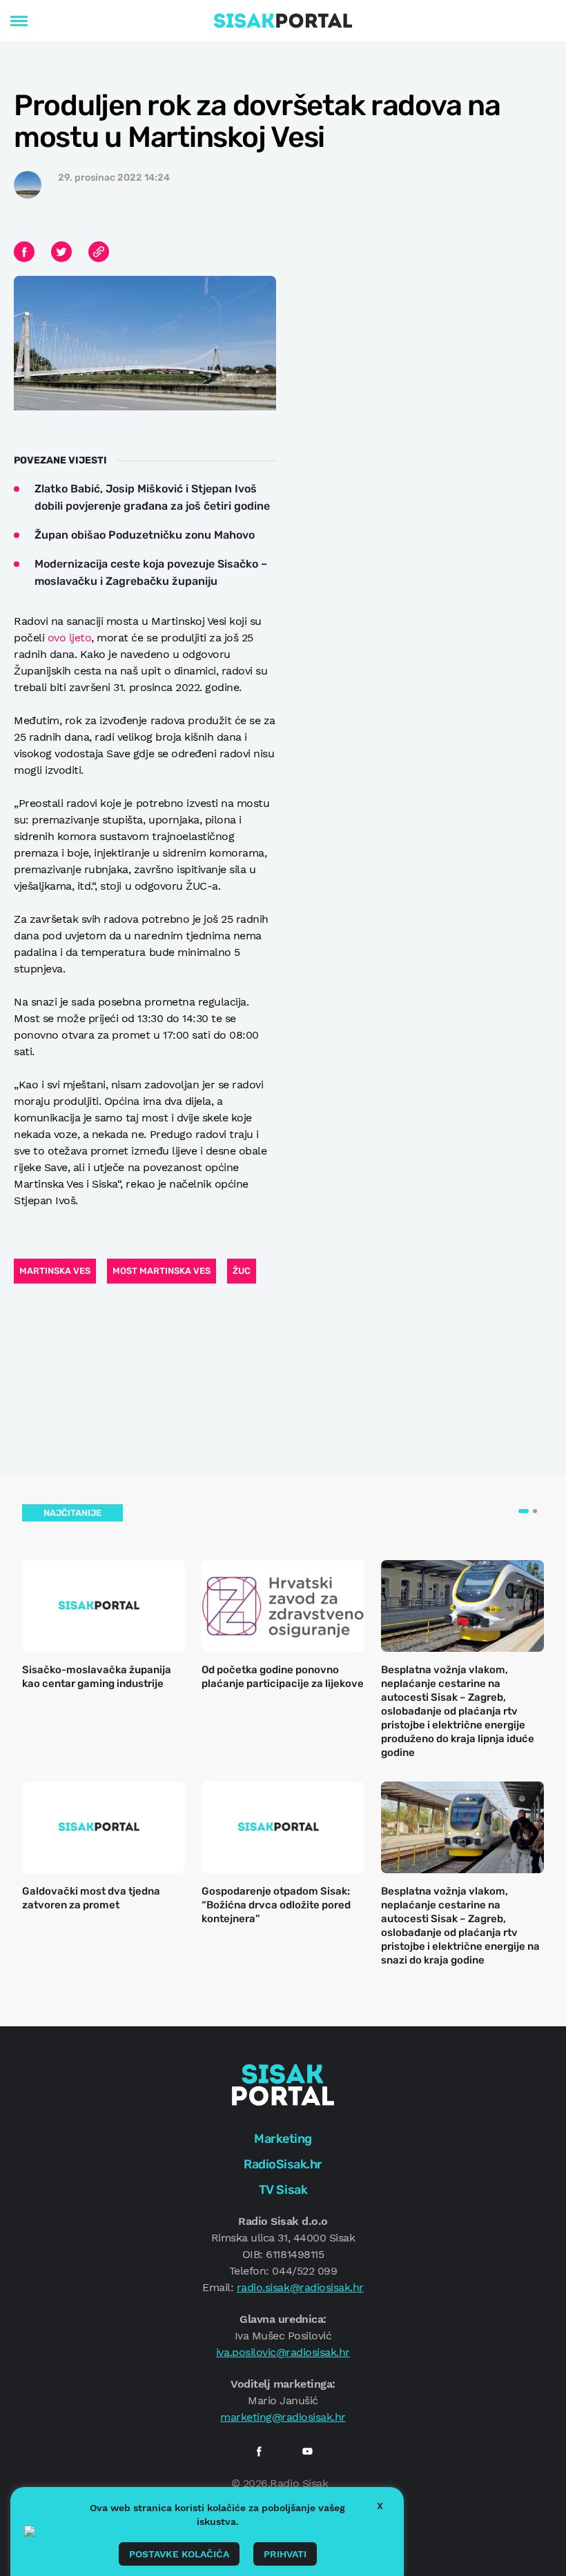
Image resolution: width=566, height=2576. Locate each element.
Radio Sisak (299, 2483)
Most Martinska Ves (162, 1271)
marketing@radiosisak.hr (283, 2417)
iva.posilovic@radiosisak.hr (283, 2352)
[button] (524, 1511)
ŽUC (242, 1271)
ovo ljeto (70, 638)
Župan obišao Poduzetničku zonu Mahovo (145, 535)
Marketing (283, 2139)
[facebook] (259, 2451)
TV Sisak (283, 2190)
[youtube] (307, 2451)
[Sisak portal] (283, 21)
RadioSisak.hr (283, 2164)
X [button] (380, 2506)
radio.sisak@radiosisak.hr (300, 2287)
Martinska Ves (55, 1271)
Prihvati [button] (285, 2554)
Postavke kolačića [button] (179, 2554)
